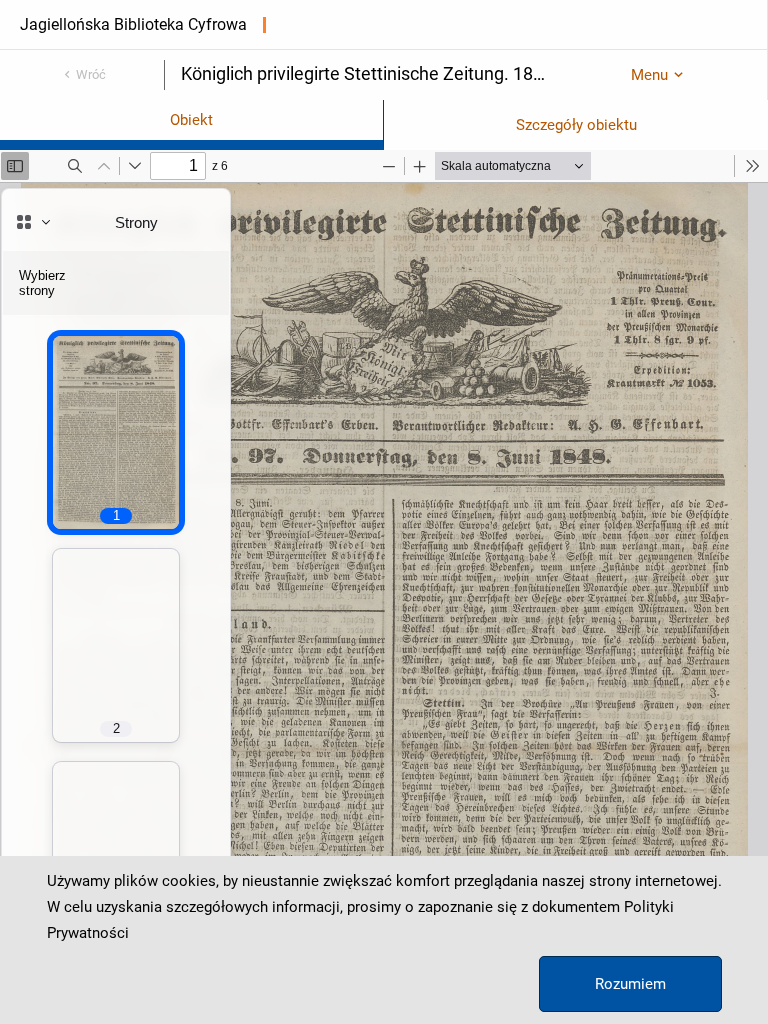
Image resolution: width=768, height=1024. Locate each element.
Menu (649, 75)
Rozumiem (630, 984)
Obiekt (191, 120)
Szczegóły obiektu (576, 125)
